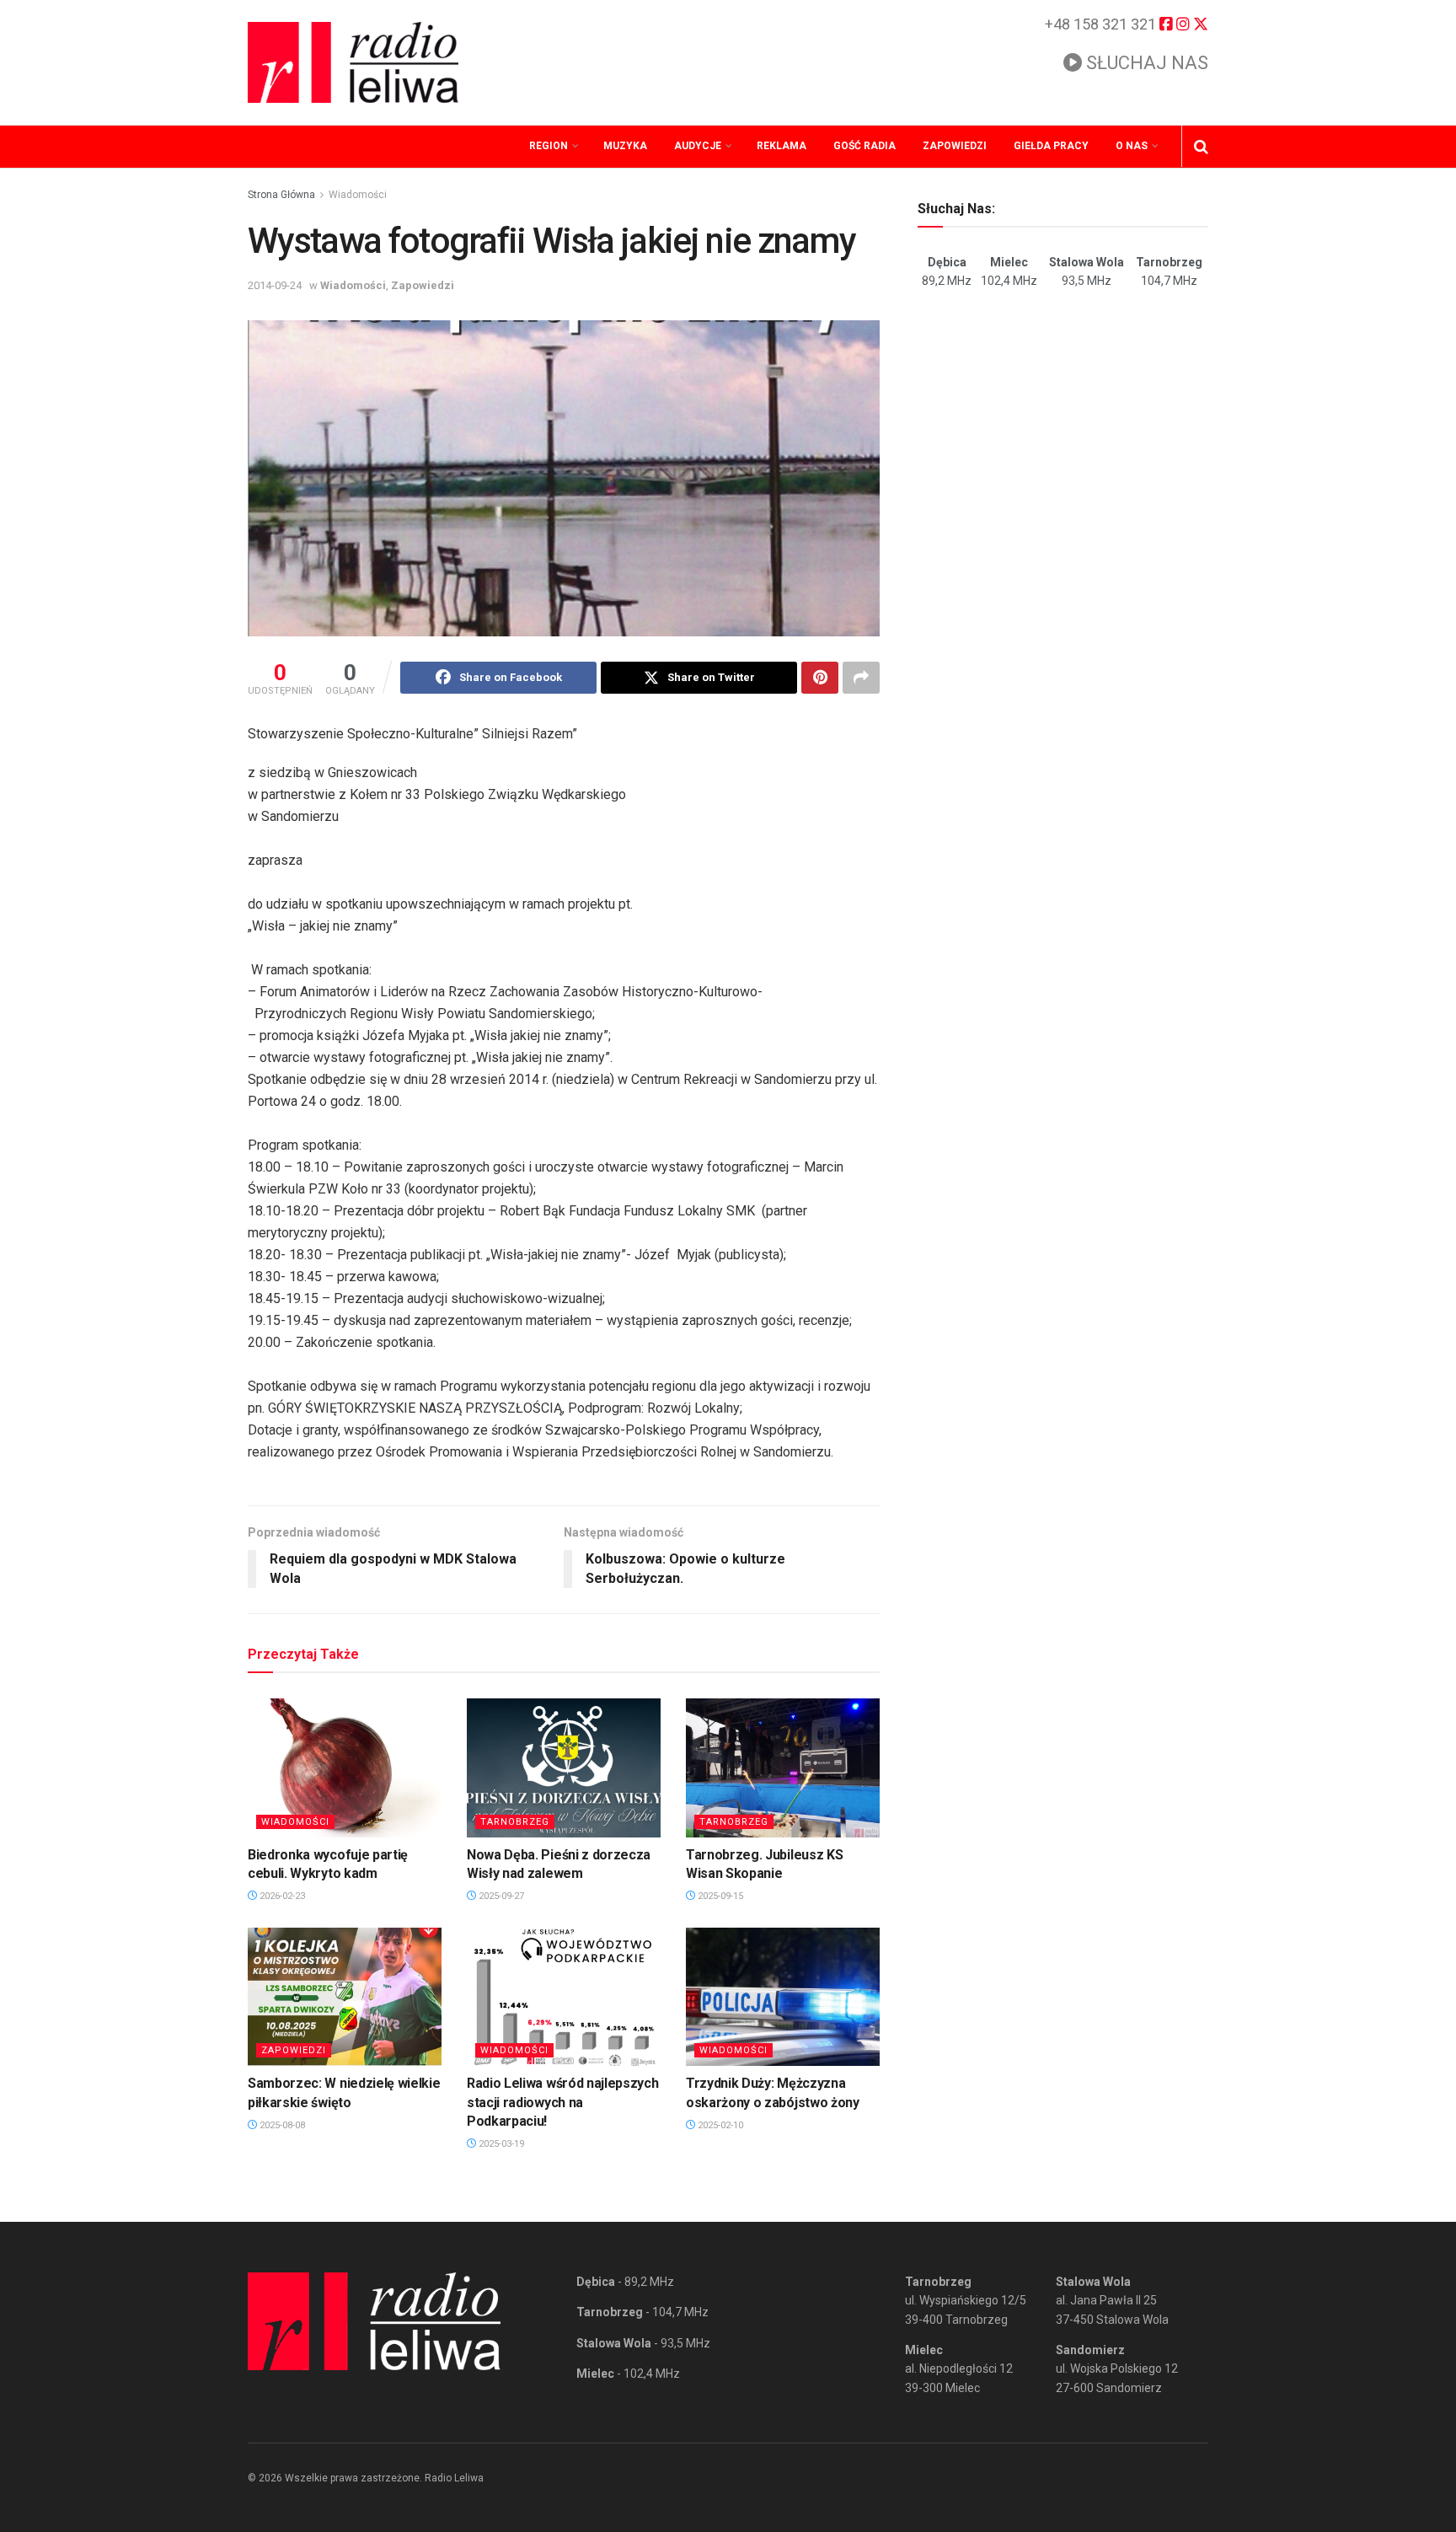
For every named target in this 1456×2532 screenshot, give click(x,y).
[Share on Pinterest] (820, 678)
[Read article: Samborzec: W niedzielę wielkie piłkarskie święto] (345, 1997)
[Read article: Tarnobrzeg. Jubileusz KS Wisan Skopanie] (783, 1768)
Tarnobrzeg (515, 1822)
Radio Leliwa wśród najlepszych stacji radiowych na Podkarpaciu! (562, 2102)
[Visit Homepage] (353, 62)
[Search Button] (1201, 147)
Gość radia (864, 146)
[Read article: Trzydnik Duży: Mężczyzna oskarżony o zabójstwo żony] (783, 1997)
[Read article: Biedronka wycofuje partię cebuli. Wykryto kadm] (345, 1768)
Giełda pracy (1051, 146)
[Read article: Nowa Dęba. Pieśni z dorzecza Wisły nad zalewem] (564, 1768)
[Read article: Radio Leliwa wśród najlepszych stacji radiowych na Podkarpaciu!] (564, 1997)
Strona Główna (281, 195)
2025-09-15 (719, 1896)
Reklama (782, 146)
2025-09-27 (500, 1896)
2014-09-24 (275, 285)
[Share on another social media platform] (861, 678)
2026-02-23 (281, 1896)
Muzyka (625, 146)
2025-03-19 (500, 2144)
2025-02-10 (719, 2125)
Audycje (698, 146)
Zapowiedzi (955, 146)
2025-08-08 (281, 2125)
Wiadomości (358, 195)
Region (549, 146)
